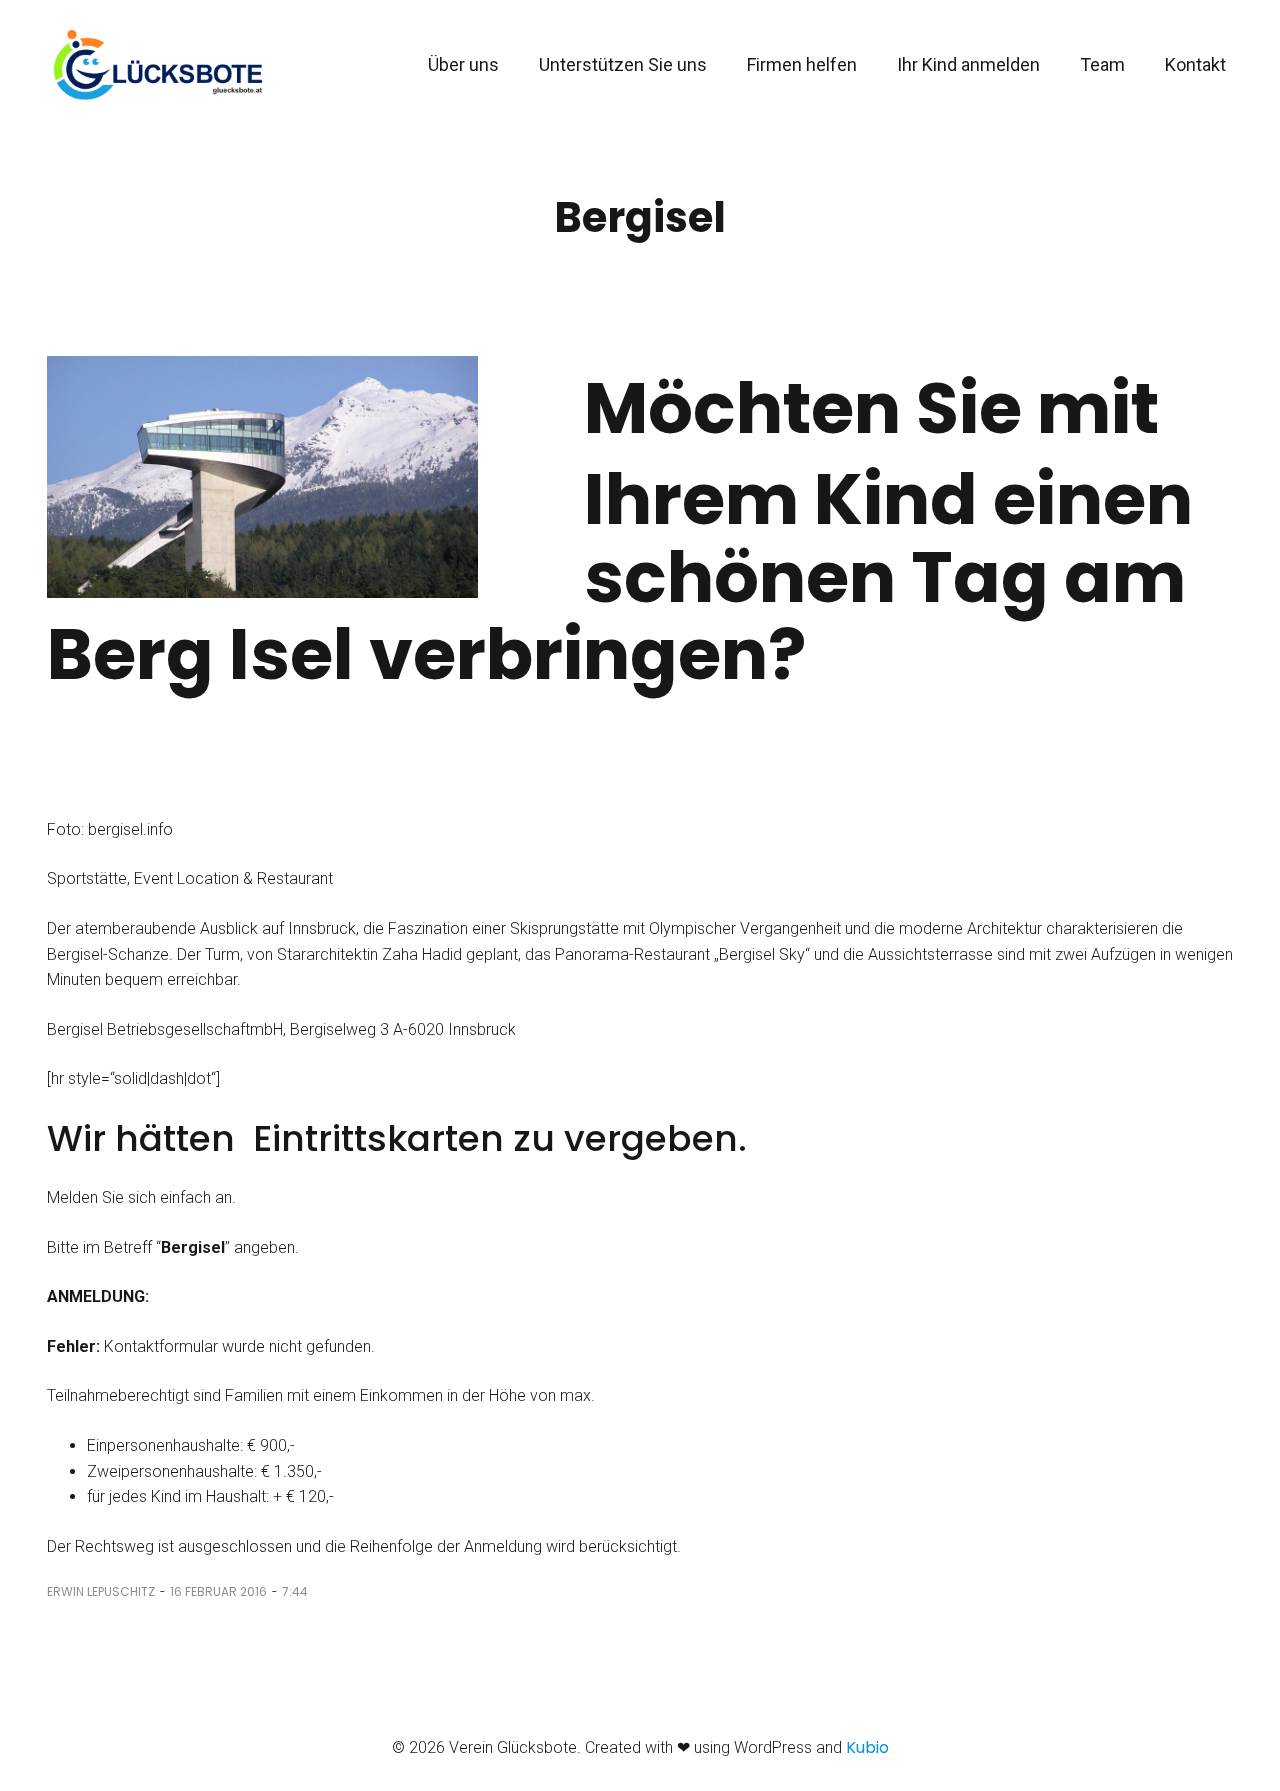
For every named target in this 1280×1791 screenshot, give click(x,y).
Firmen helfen (802, 64)
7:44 (295, 1591)
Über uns (463, 64)
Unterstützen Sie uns (623, 64)
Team (1102, 64)
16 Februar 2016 (218, 1591)
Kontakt (1195, 64)
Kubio (867, 1747)
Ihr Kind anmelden (968, 64)
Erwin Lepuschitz (101, 1591)
